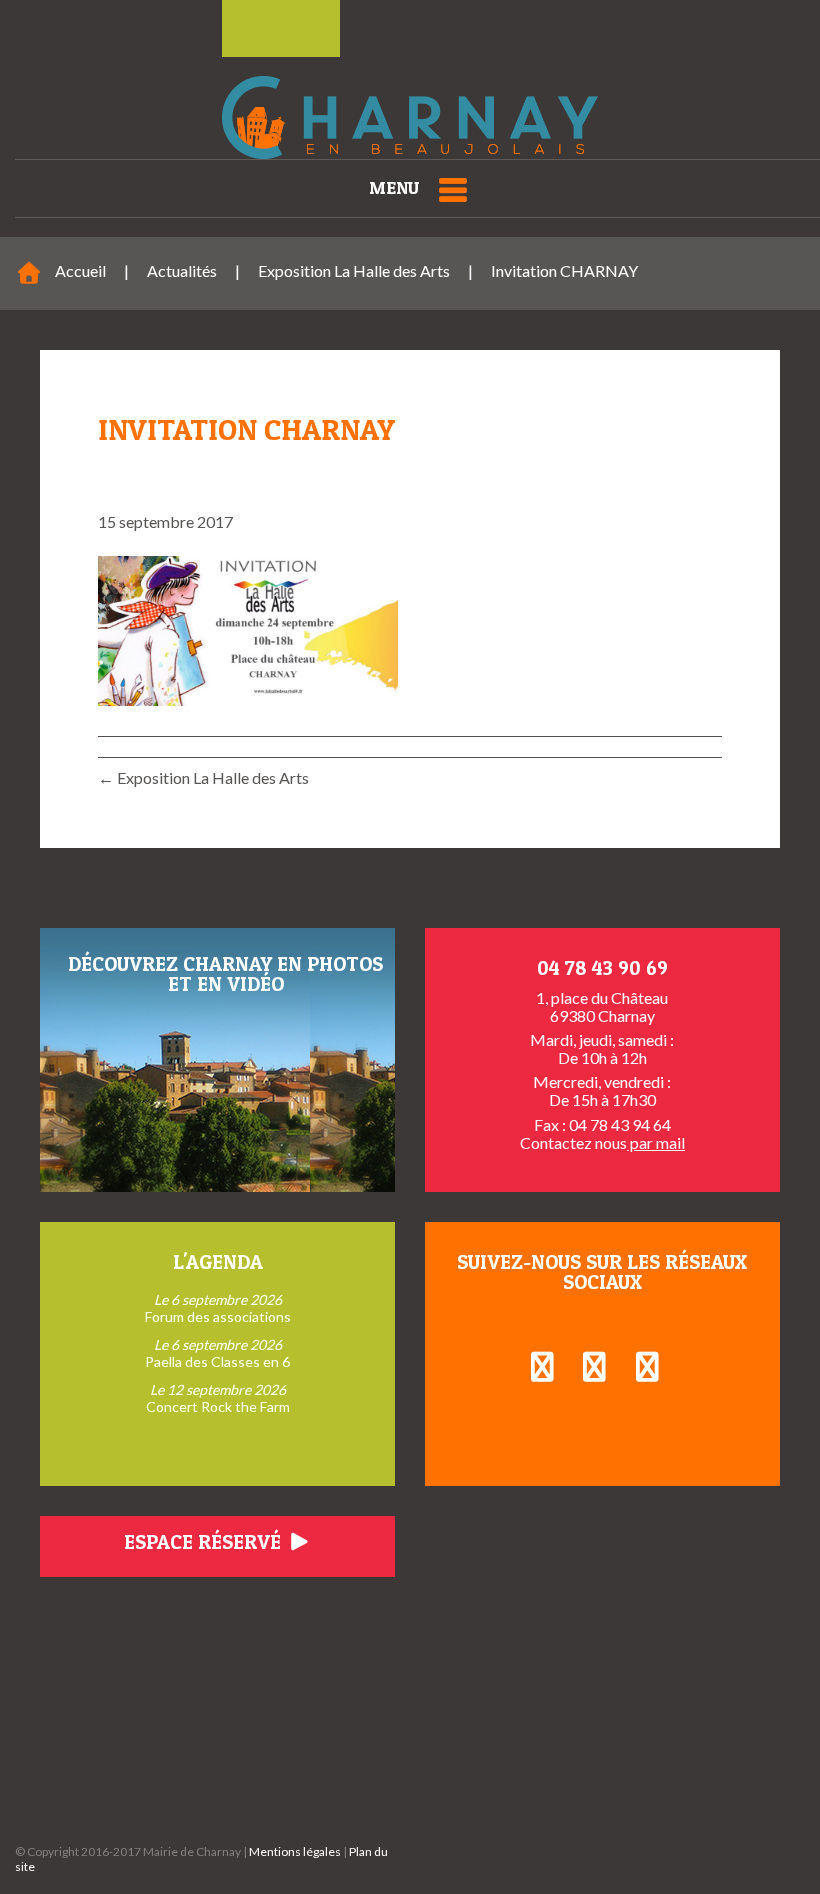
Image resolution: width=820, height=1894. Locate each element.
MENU (394, 187)
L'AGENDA (218, 1262)
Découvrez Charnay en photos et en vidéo (225, 974)
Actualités (182, 270)
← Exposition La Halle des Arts (203, 777)
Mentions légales (295, 1851)
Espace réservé (205, 1542)
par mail (656, 1142)
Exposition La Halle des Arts (354, 270)
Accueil (80, 270)
